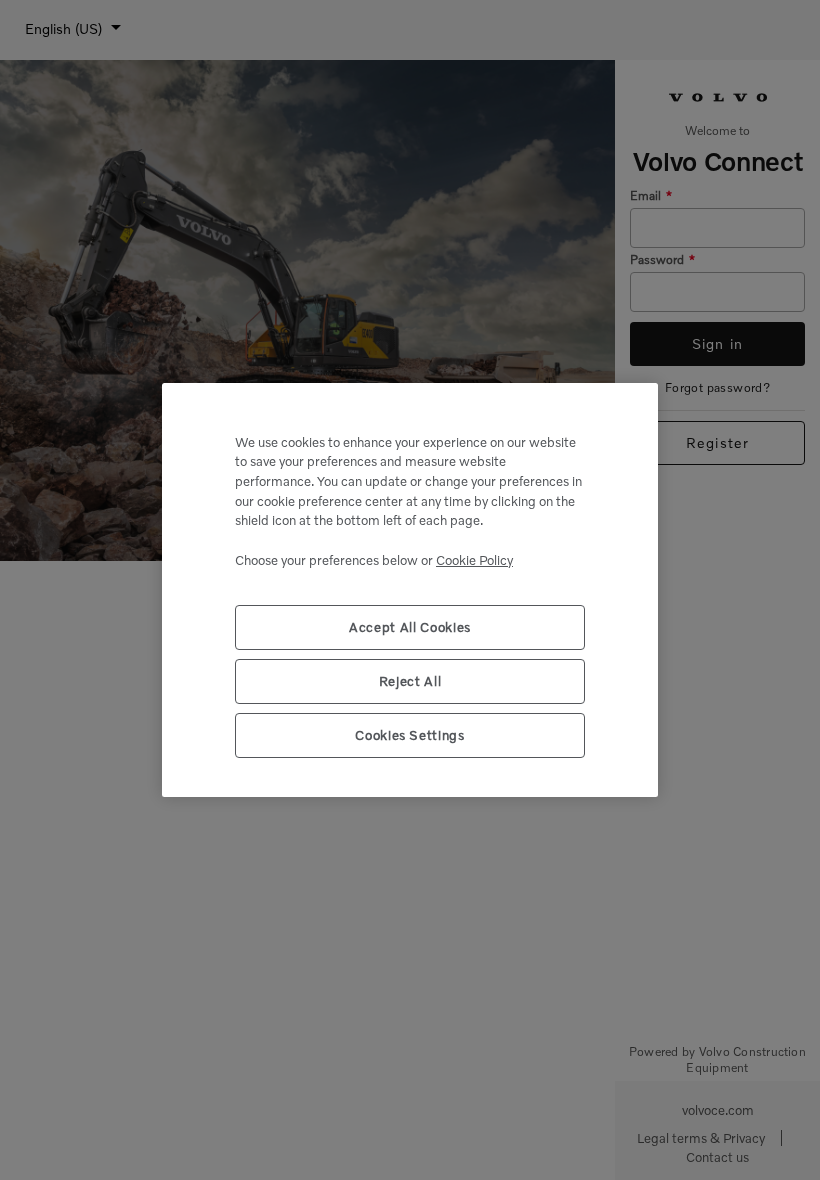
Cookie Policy (474, 560)
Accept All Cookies (410, 627)
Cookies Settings (410, 735)
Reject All (410, 681)
